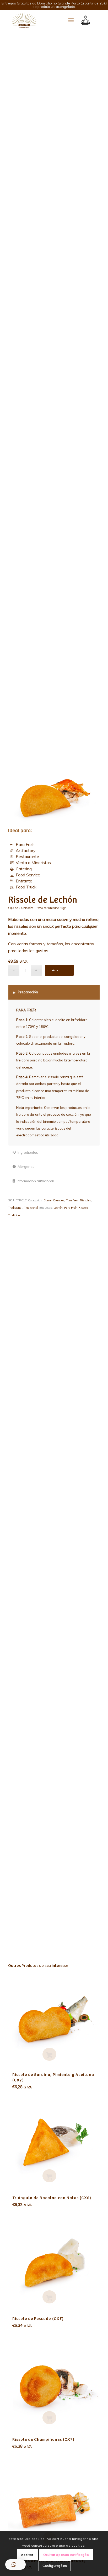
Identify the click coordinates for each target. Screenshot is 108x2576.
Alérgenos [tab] (26, 1167)
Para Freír (25, 844)
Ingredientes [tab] (28, 1152)
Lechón (58, 1208)
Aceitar (27, 2555)
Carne (47, 1200)
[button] (15, 2564)
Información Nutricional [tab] (35, 1181)
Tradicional (15, 1208)
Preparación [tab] (28, 992)
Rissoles (85, 1200)
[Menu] (71, 20)
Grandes (59, 1200)
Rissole (83, 1208)
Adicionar (59, 970)
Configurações (55, 2566)
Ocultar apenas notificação (66, 2555)
